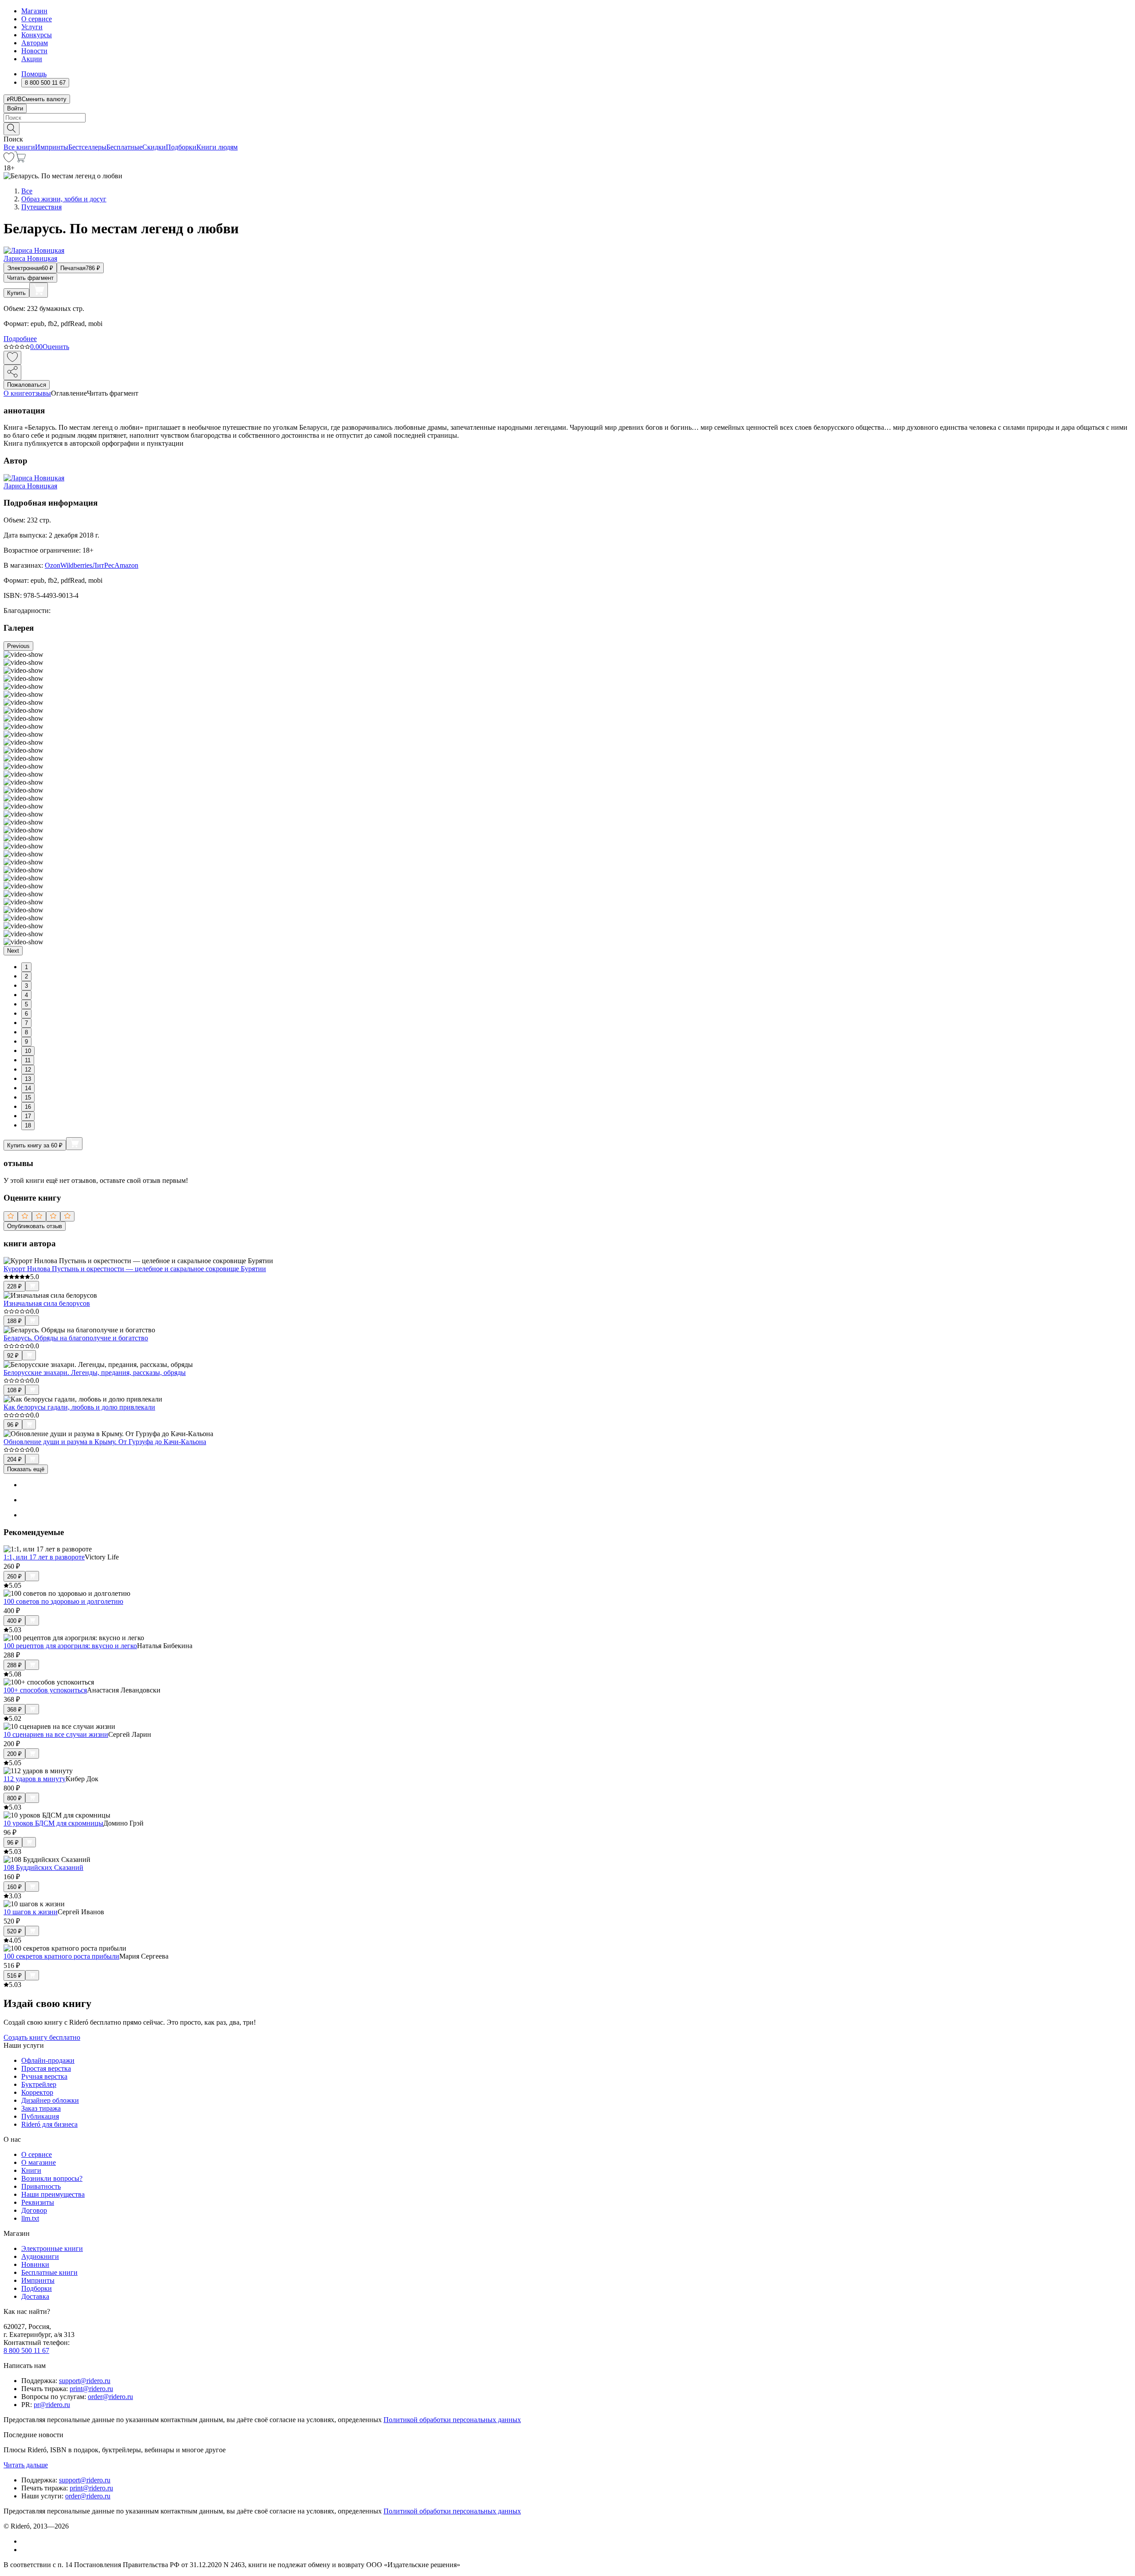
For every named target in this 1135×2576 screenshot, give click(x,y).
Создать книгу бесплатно (42, 2037)
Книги (31, 2170)
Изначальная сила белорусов (47, 1303)
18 (28, 1125)
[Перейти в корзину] (20, 160)
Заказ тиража (41, 2108)
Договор (34, 2210)
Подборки (181, 147)
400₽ (14, 1621)
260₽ (14, 1577)
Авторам (35, 43)
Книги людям (217, 147)
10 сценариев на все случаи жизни (56, 1734)
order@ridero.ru (110, 2397)
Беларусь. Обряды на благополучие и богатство (76, 1338)
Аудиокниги (40, 2256)
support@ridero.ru (85, 2381)
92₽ (13, 1356)
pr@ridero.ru (52, 2405)
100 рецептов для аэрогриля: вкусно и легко (70, 1646)
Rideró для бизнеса (49, 2124)
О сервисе (37, 19)
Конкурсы (37, 35)
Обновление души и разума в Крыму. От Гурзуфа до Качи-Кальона (105, 1442)
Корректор (37, 2092)
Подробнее (20, 339)
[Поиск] (12, 129)
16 (28, 1107)
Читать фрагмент (30, 278)
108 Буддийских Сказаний (43, 1867)
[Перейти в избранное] (9, 160)
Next (13, 951)
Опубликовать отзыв (35, 1226)
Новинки (35, 2264)
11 (28, 1060)
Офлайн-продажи (48, 2060)
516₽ (14, 1976)
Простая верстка (46, 2068)
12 (28, 1070)
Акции (32, 59)
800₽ (14, 1798)
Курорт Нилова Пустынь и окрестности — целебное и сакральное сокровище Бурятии (135, 1269)
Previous (18, 646)
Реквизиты (38, 2202)
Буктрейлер (39, 2084)
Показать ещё (26, 1469)
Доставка (35, 2296)
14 (28, 1088)
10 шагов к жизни (31, 1912)
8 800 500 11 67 (26, 2350)
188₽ (14, 1321)
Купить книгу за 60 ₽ (35, 1145)
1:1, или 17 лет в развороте (44, 1557)
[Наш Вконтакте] (26, 2541)
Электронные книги (52, 2248)
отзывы (40, 393)
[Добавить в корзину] (39, 290)
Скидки (154, 147)
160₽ (14, 1887)
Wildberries (76, 565)
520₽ (14, 1931)
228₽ (14, 1286)
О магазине (39, 2162)
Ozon (53, 565)
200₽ (14, 1754)
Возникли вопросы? (52, 2178)
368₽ (14, 1710)
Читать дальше (26, 2465)
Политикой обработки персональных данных (452, 2420)
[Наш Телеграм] (25, 2550)
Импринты (52, 147)
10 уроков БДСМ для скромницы (53, 1823)
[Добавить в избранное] (12, 358)
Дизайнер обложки (50, 2100)
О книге (16, 393)
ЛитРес (103, 565)
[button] (567, 128)
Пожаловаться (27, 385)
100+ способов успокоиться (45, 1690)
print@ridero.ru (91, 2389)
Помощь (34, 74)
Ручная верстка (44, 2076)
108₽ (14, 1390)
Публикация (40, 2116)
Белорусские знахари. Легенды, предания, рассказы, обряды (95, 1372)
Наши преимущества (53, 2194)
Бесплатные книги (49, 2272)
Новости (34, 51)
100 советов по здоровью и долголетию (63, 1601)
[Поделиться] (12, 372)
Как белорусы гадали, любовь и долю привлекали (79, 1407)
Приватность (41, 2186)
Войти (15, 108)
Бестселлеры (87, 147)
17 (28, 1116)
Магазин (34, 11)
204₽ (14, 1459)
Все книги (19, 147)
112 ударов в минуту (35, 1779)
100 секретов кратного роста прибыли (61, 1956)
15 (28, 1098)
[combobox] (567, 118)
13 (28, 1079)
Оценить (56, 347)
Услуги (32, 27)
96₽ (13, 1425)
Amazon (126, 565)
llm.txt (30, 2218)
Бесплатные (124, 147)
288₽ (14, 1665)
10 (28, 1051)
